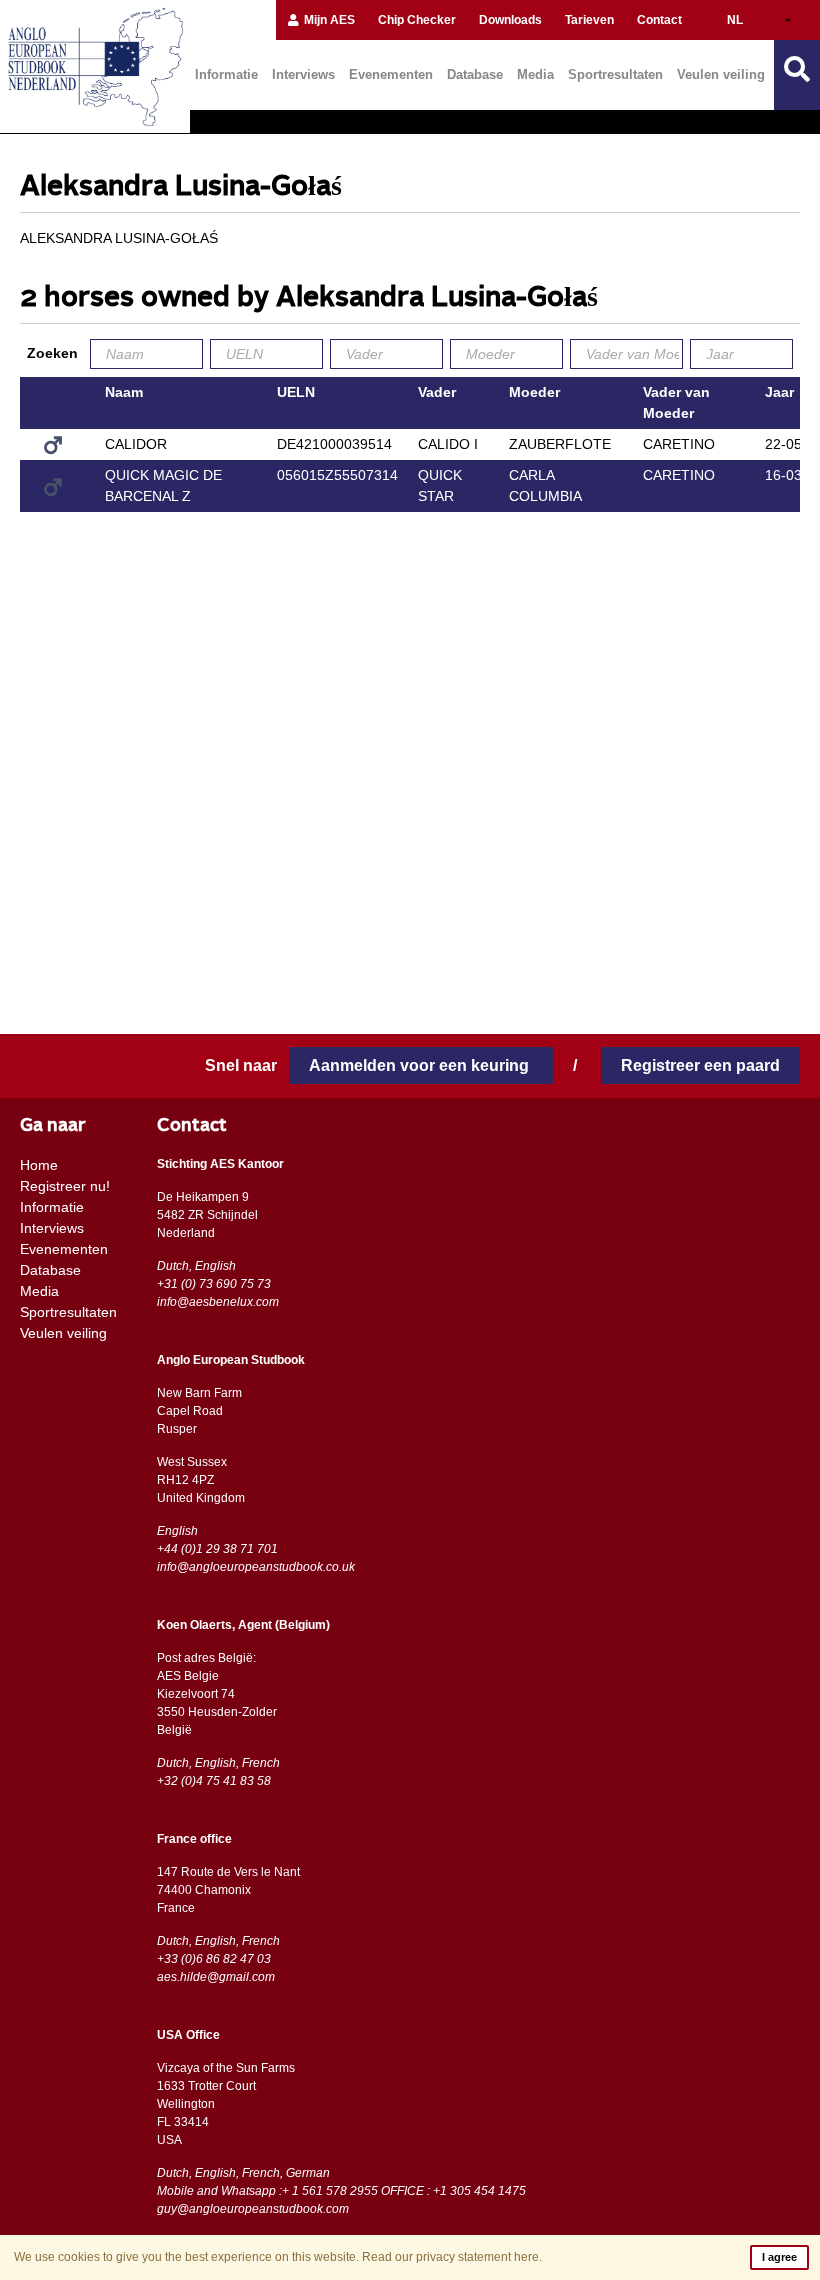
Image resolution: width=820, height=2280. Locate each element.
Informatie (226, 74)
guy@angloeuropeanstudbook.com (253, 2209)
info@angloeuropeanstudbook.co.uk (256, 1567)
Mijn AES (328, 20)
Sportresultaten (615, 74)
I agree (779, 2257)
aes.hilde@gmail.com (216, 1977)
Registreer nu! (65, 1186)
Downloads (510, 20)
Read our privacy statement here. (452, 2257)
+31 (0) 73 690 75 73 (214, 1284)
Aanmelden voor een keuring (421, 1065)
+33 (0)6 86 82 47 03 (214, 1959)
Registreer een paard (700, 1065)
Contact (659, 20)
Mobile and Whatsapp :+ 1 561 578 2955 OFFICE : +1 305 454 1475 (341, 2191)
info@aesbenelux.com (218, 1302)
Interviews (303, 74)
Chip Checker (417, 20)
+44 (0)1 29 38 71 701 (217, 1549)
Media (535, 74)
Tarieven (589, 20)
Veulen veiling (721, 74)
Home (39, 1165)
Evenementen (391, 74)
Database (475, 74)
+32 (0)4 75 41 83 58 (214, 1781)
